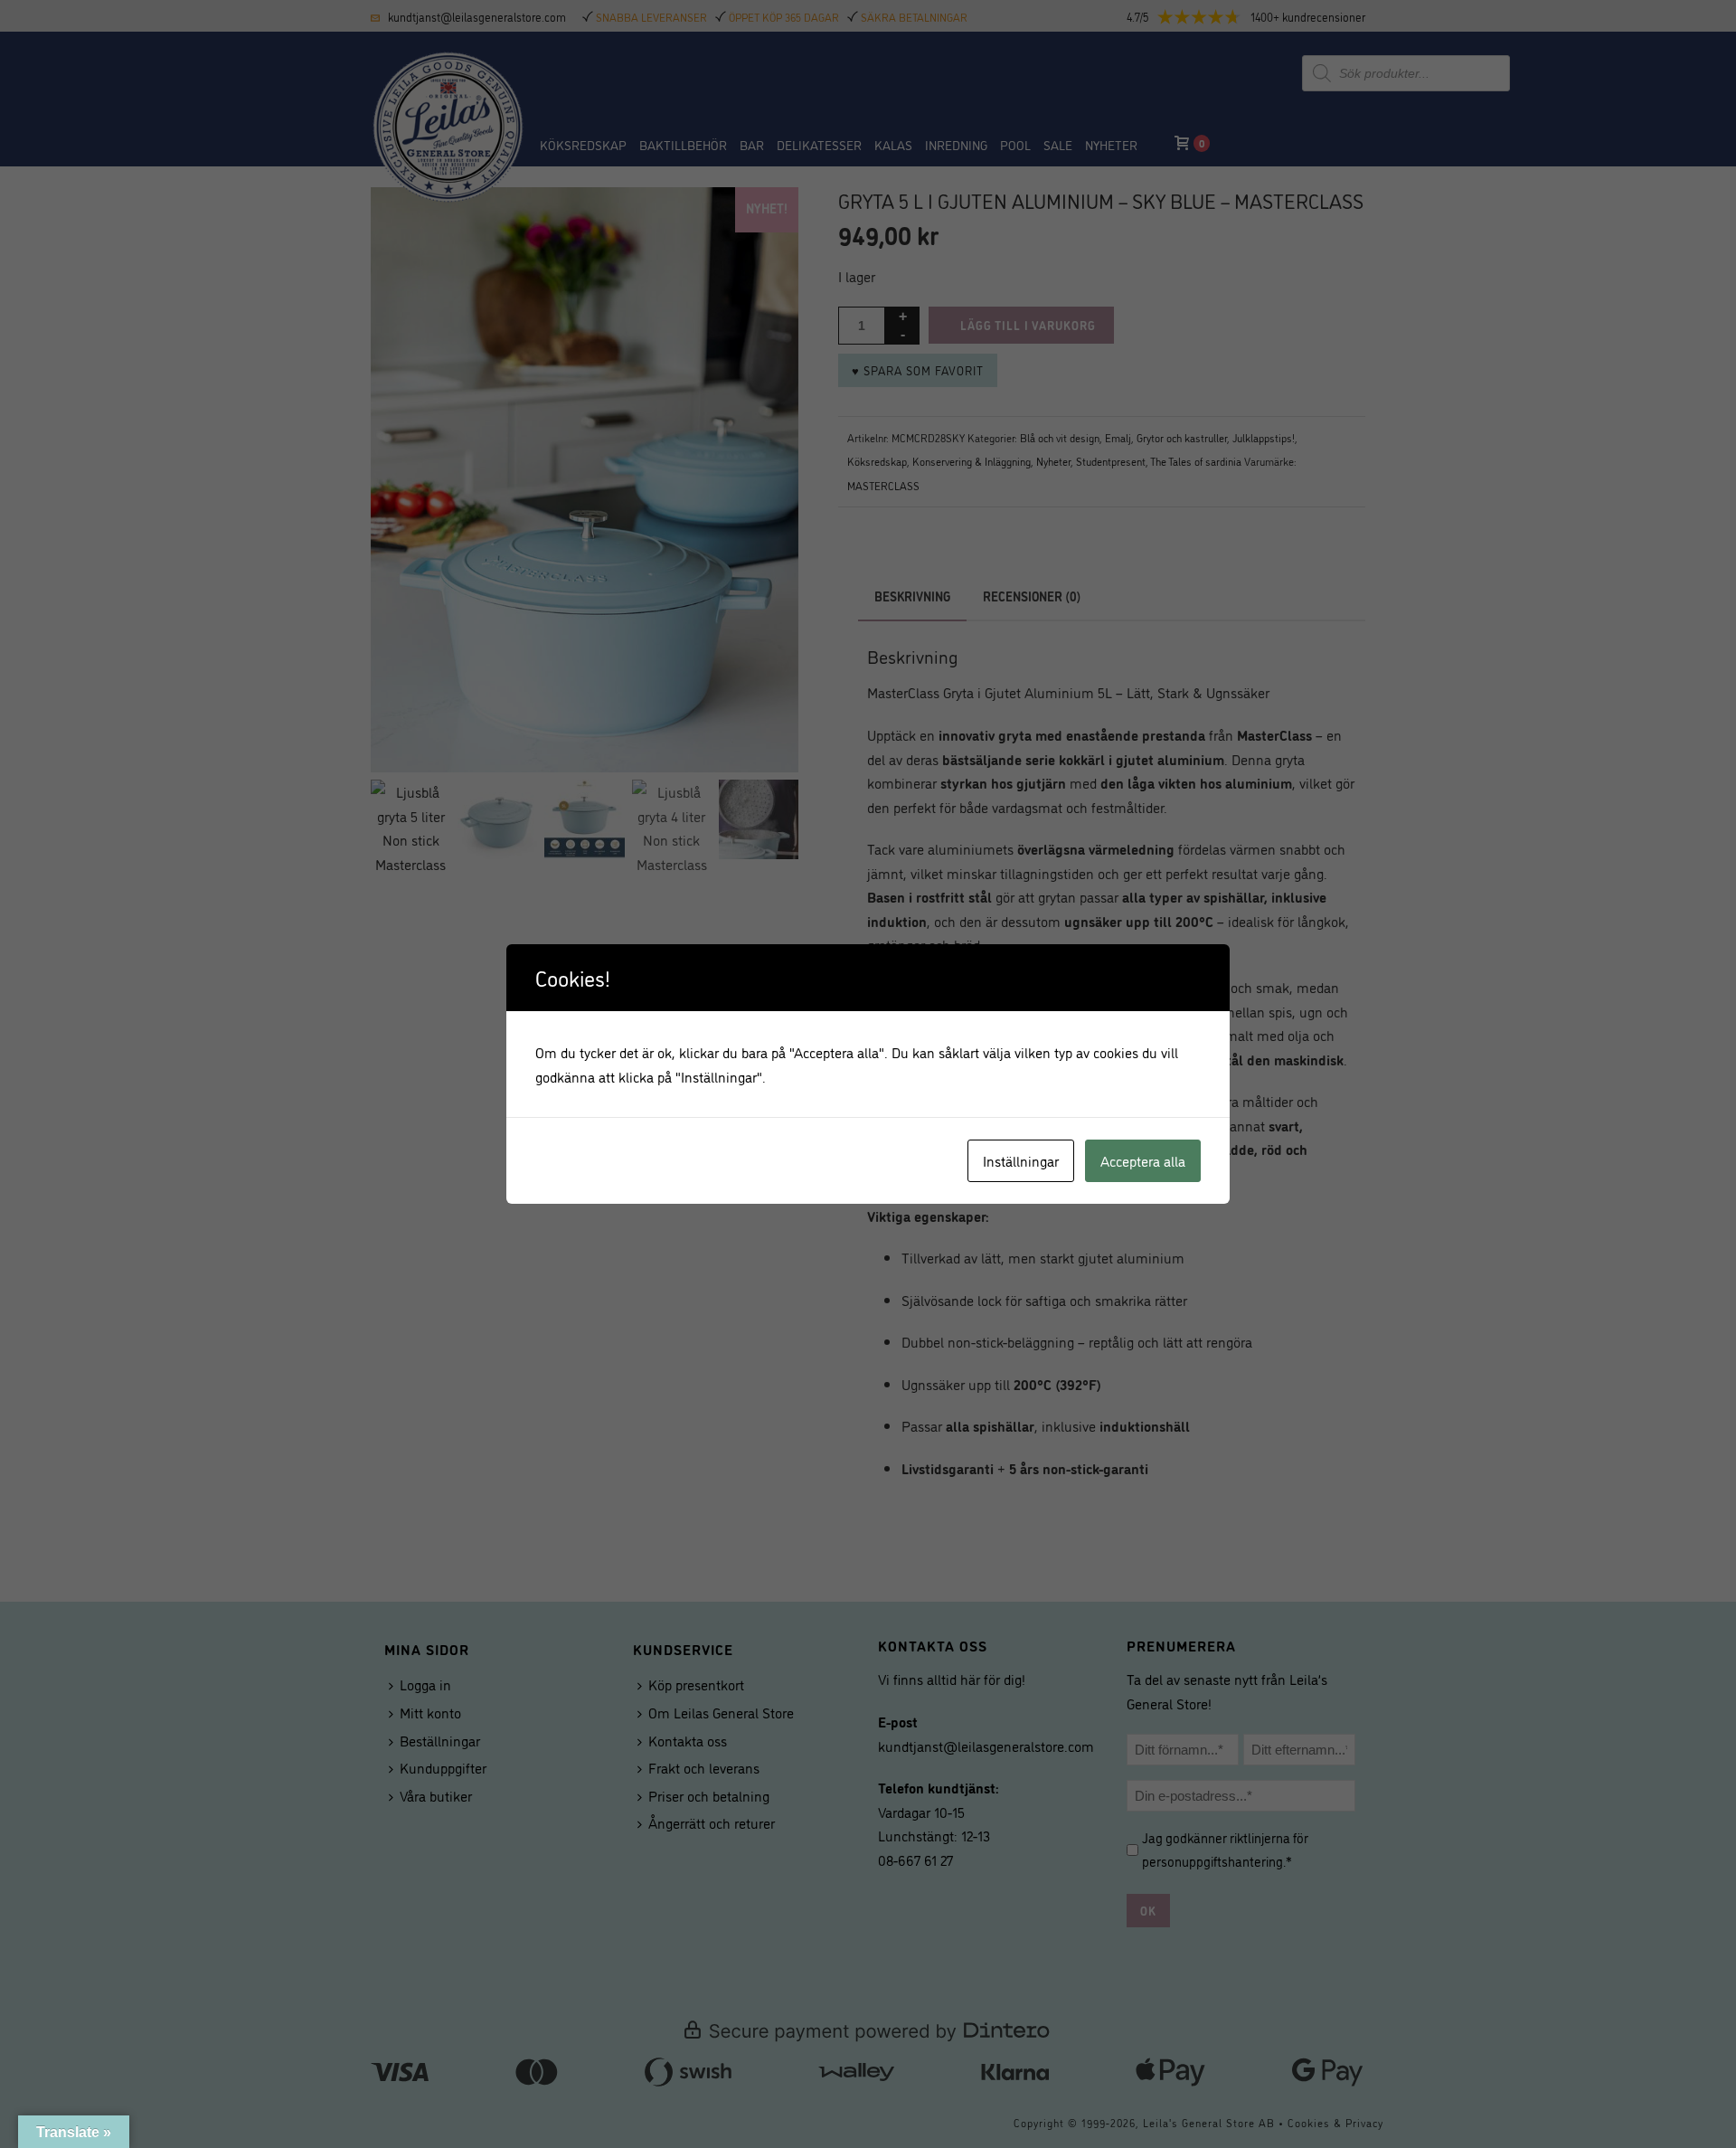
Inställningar (1021, 1160)
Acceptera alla (1143, 1160)
